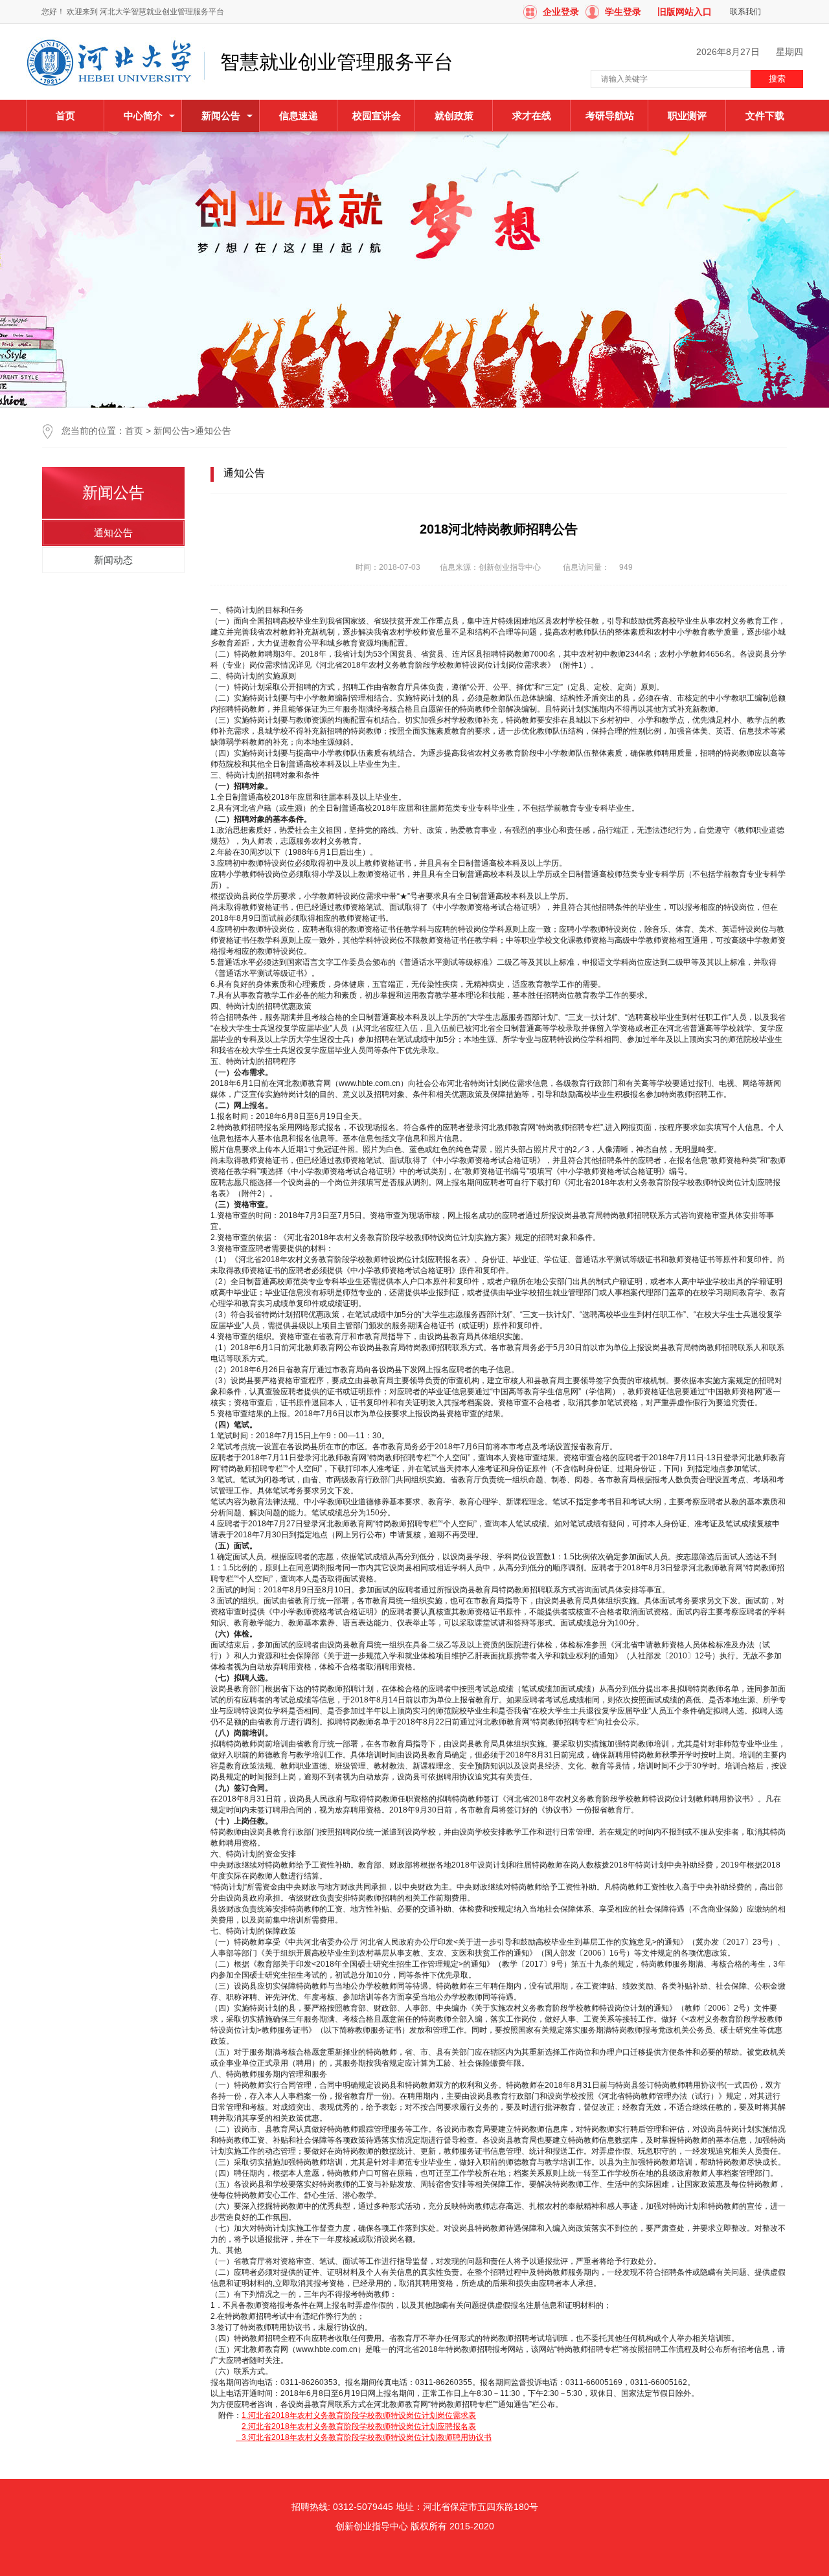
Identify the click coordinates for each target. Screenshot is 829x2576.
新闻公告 (172, 431)
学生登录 (623, 12)
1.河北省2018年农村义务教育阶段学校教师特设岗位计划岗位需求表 (359, 2415)
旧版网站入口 (685, 12)
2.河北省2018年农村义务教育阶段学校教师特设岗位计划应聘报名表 (359, 2426)
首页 (65, 116)
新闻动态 (113, 560)
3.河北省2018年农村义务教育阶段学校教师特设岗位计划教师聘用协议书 (365, 2437)
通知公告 (213, 431)
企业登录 (561, 12)
